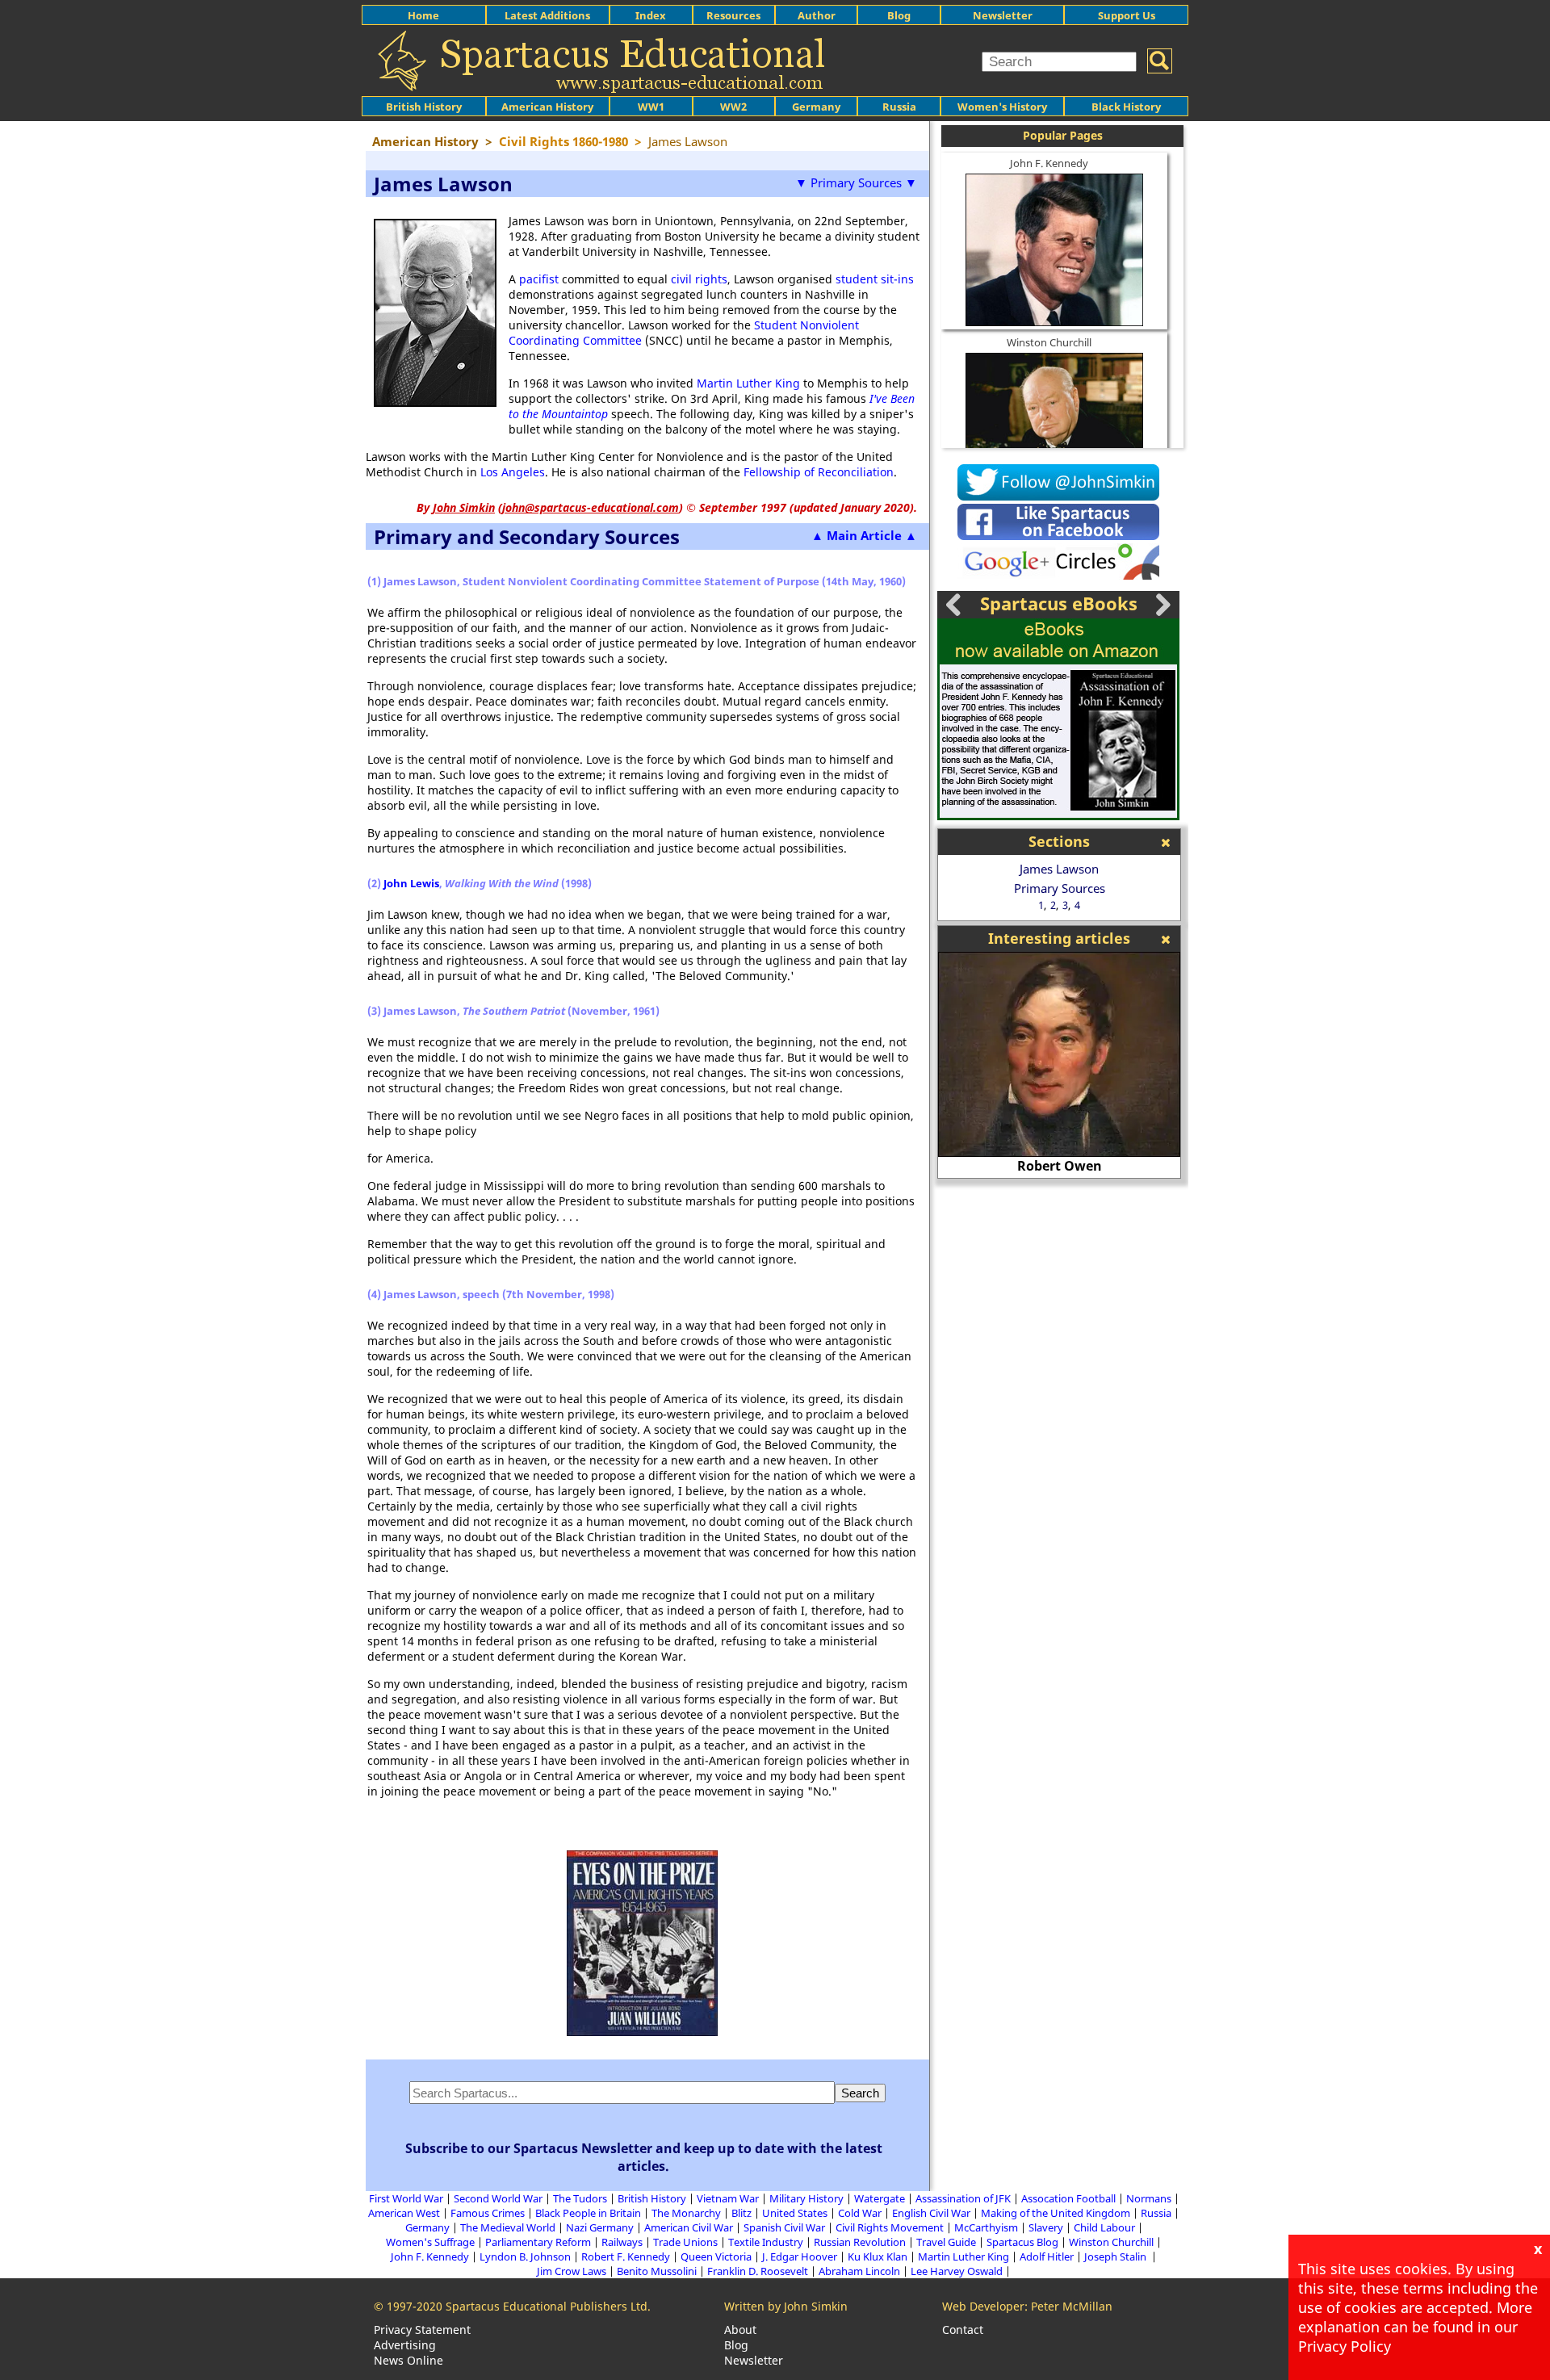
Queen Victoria (716, 2256)
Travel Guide (946, 2242)
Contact (963, 2330)
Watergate (880, 2198)
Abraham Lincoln (859, 2271)
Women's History (1002, 107)
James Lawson (1059, 869)
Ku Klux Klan (878, 2256)
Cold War (860, 2213)
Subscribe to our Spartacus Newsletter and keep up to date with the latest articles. (644, 2157)
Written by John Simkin (786, 2306)
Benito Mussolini (657, 2271)
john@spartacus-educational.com (591, 507)
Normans (1149, 2198)
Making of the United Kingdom (1056, 2213)
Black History (1126, 107)
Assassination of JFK (963, 2198)
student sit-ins (875, 279)
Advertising (405, 2345)
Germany (816, 107)
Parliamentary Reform (538, 2242)
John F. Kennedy (1049, 163)
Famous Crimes (488, 2213)
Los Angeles (513, 472)
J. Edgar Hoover (800, 2256)
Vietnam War (728, 2198)
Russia (899, 107)
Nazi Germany (600, 2227)
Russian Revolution (860, 2242)
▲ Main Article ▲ (864, 535)
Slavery (1046, 2227)
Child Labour (1104, 2227)
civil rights (699, 279)
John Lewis (411, 883)
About (740, 2330)
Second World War (498, 2198)
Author (817, 15)
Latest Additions (547, 15)
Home (423, 15)
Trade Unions (685, 2242)
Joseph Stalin (1116, 2256)
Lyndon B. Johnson (525, 2256)
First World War (406, 2198)
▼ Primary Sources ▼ (856, 182)
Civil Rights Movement (890, 2227)
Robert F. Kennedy (626, 2256)
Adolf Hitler (1047, 2256)
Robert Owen (1060, 1166)
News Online (408, 2360)
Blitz (741, 2213)
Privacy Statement (422, 2330)
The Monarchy (686, 2213)
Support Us (1127, 15)
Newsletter (1003, 15)
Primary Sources (1060, 888)
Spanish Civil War (784, 2227)
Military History (806, 2198)
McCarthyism (986, 2227)
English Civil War (931, 2213)
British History (652, 2198)
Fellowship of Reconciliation (819, 472)
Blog (899, 15)
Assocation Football (1068, 2198)
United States (795, 2213)
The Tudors (580, 2198)
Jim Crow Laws (572, 2271)
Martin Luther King (748, 383)
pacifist (539, 279)
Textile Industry (766, 2242)
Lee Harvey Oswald (957, 2271)
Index (651, 15)
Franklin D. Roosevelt (758, 2271)
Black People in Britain (588, 2213)
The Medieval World (508, 2227)
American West (404, 2213)
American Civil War (689, 2227)
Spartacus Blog (1022, 2242)
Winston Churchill (1049, 342)
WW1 (651, 107)
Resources (733, 15)
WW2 (733, 107)
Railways (622, 2242)
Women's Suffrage (430, 2242)
